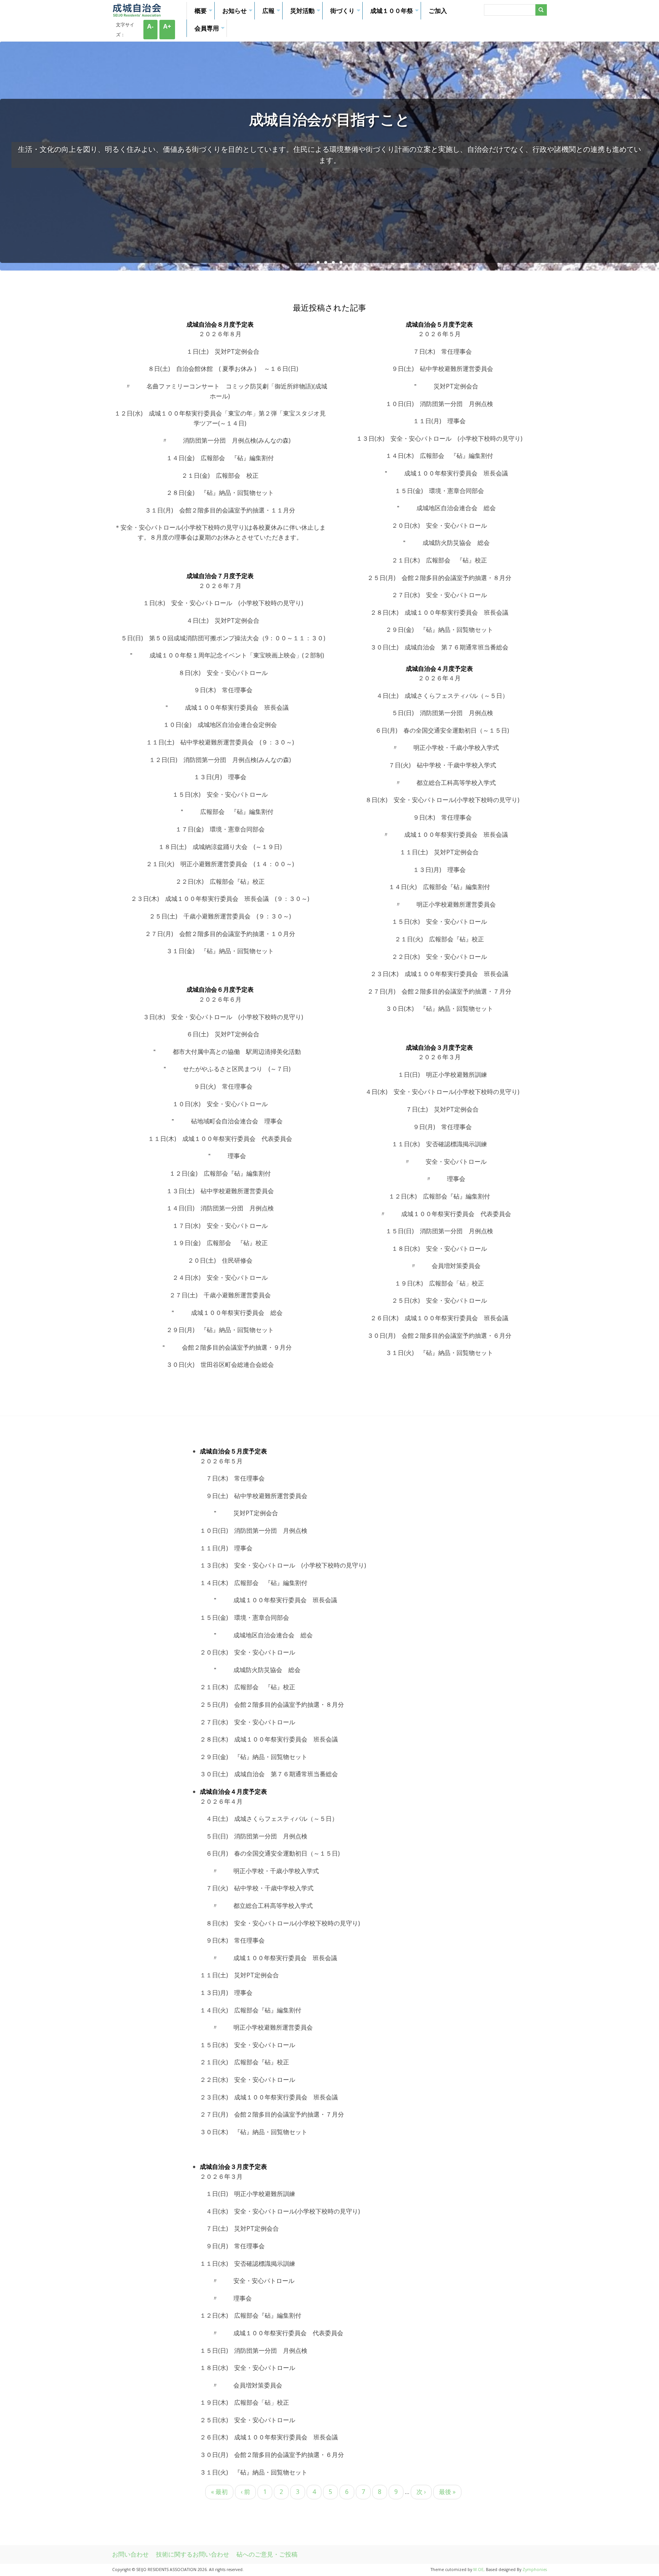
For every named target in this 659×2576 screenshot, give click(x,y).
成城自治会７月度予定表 (220, 576)
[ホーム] (137, 14)
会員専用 (211, 31)
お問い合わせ (130, 2554)
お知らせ (238, 13)
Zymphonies (535, 2570)
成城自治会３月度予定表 (439, 1047)
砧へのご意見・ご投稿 (267, 2554)
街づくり (346, 13)
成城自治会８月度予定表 (220, 324)
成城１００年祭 (395, 13)
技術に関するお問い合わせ (193, 2554)
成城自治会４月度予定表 (439, 669)
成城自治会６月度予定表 (220, 989)
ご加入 (438, 11)
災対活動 (306, 13)
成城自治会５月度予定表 (439, 324)
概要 (204, 13)
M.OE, (480, 2570)
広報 (272, 13)
